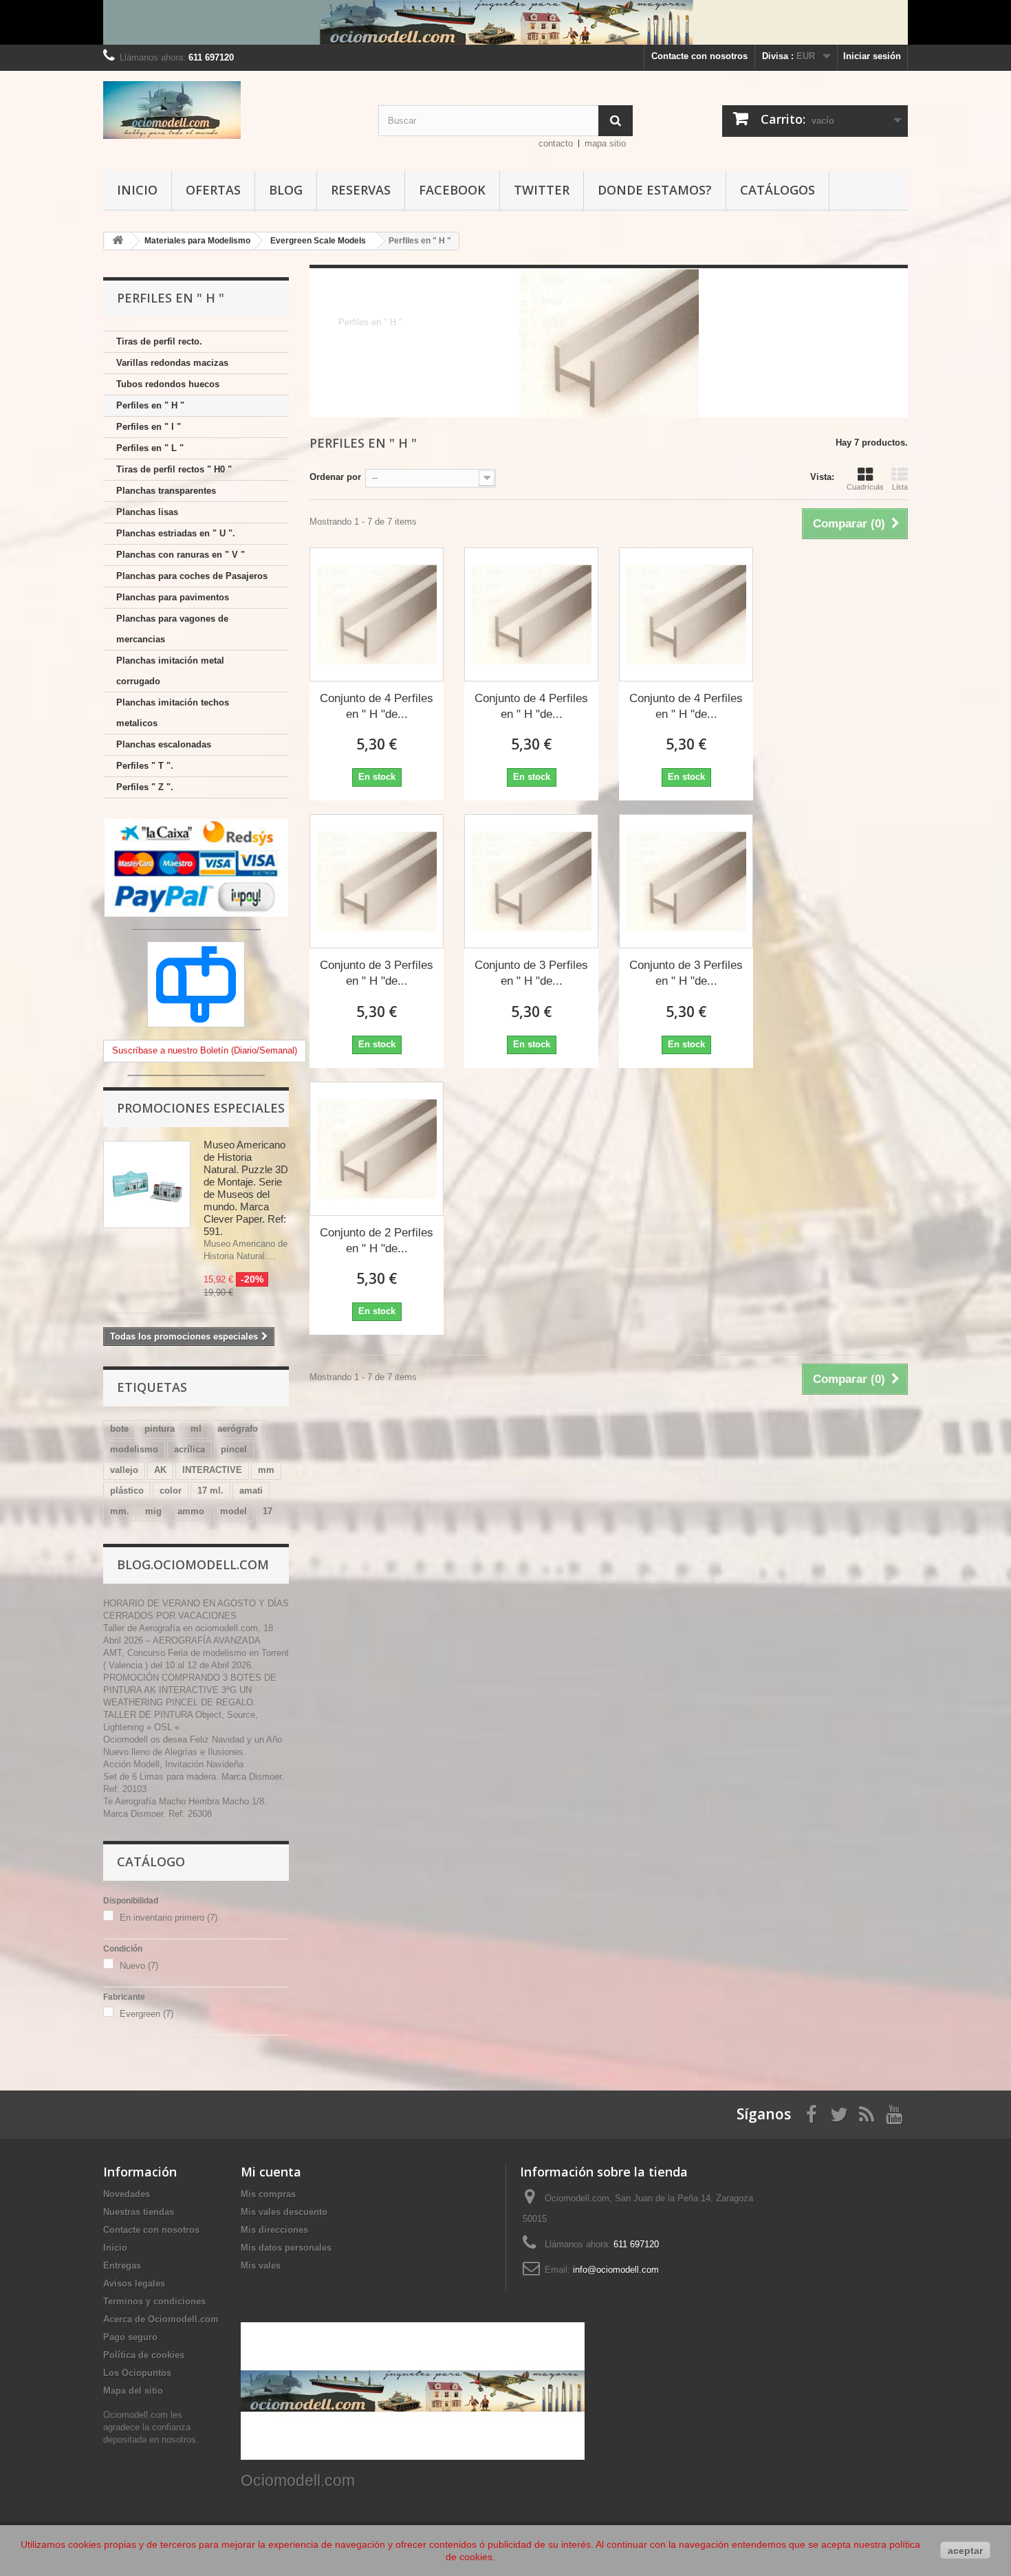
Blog (286, 190)
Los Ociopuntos (137, 2373)
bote (119, 1429)
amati (251, 1491)
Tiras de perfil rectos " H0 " (174, 469)
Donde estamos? (655, 190)
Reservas (361, 190)
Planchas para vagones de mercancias (172, 629)
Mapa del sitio (133, 2391)
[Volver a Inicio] (118, 241)
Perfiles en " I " (149, 427)
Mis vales (261, 2266)
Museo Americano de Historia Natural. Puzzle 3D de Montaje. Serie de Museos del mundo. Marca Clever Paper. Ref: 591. (246, 1188)
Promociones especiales (201, 1108)
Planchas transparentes (166, 491)
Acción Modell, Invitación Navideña (173, 1764)
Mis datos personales (286, 2248)
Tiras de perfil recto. (159, 341)
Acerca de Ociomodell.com (161, 2319)
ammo (191, 1511)
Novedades (127, 2194)
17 (268, 1511)
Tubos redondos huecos (168, 384)
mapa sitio (605, 143)
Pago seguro (130, 2337)
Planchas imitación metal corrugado (170, 671)
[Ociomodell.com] (230, 110)
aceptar (965, 2551)
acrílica (189, 1449)
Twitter (542, 190)
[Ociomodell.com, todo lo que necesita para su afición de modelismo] (505, 22)
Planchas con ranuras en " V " (181, 555)
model (233, 1511)
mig (153, 1511)
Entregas (122, 2266)
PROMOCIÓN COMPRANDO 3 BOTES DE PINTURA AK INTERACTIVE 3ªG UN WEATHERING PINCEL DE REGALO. (190, 1690)
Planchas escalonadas (164, 744)
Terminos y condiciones (154, 2301)
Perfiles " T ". (145, 766)
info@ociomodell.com (616, 2270)
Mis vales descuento (284, 2212)
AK (160, 1470)
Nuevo (139, 1966)
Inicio (137, 190)
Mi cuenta (271, 2172)
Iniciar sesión (872, 56)
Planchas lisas (147, 512)
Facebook (452, 190)
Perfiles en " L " (150, 448)
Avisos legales (134, 2283)
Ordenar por (335, 477)
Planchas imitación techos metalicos (173, 713)
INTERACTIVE (212, 1470)
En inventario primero (168, 1918)
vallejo (124, 1470)
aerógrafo (238, 1429)
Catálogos (778, 190)
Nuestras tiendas (139, 2212)
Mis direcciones (274, 2230)
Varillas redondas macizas (172, 363)
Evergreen (146, 2014)
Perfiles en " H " (150, 405)
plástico (127, 1491)
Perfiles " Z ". (145, 787)
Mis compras (268, 2194)
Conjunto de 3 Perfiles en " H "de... (377, 973)
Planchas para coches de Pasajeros (192, 576)
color (171, 1491)
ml (196, 1429)
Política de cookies (144, 2355)
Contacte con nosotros (699, 56)
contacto (556, 143)
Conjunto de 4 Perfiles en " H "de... (377, 706)
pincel (234, 1449)
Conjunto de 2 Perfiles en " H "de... (377, 1241)
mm (266, 1470)
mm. (120, 1511)
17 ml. (210, 1491)
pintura (160, 1429)
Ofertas (213, 190)
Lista (900, 487)
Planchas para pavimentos (173, 597)
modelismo (134, 1449)
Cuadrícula (865, 487)
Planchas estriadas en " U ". (176, 533)
